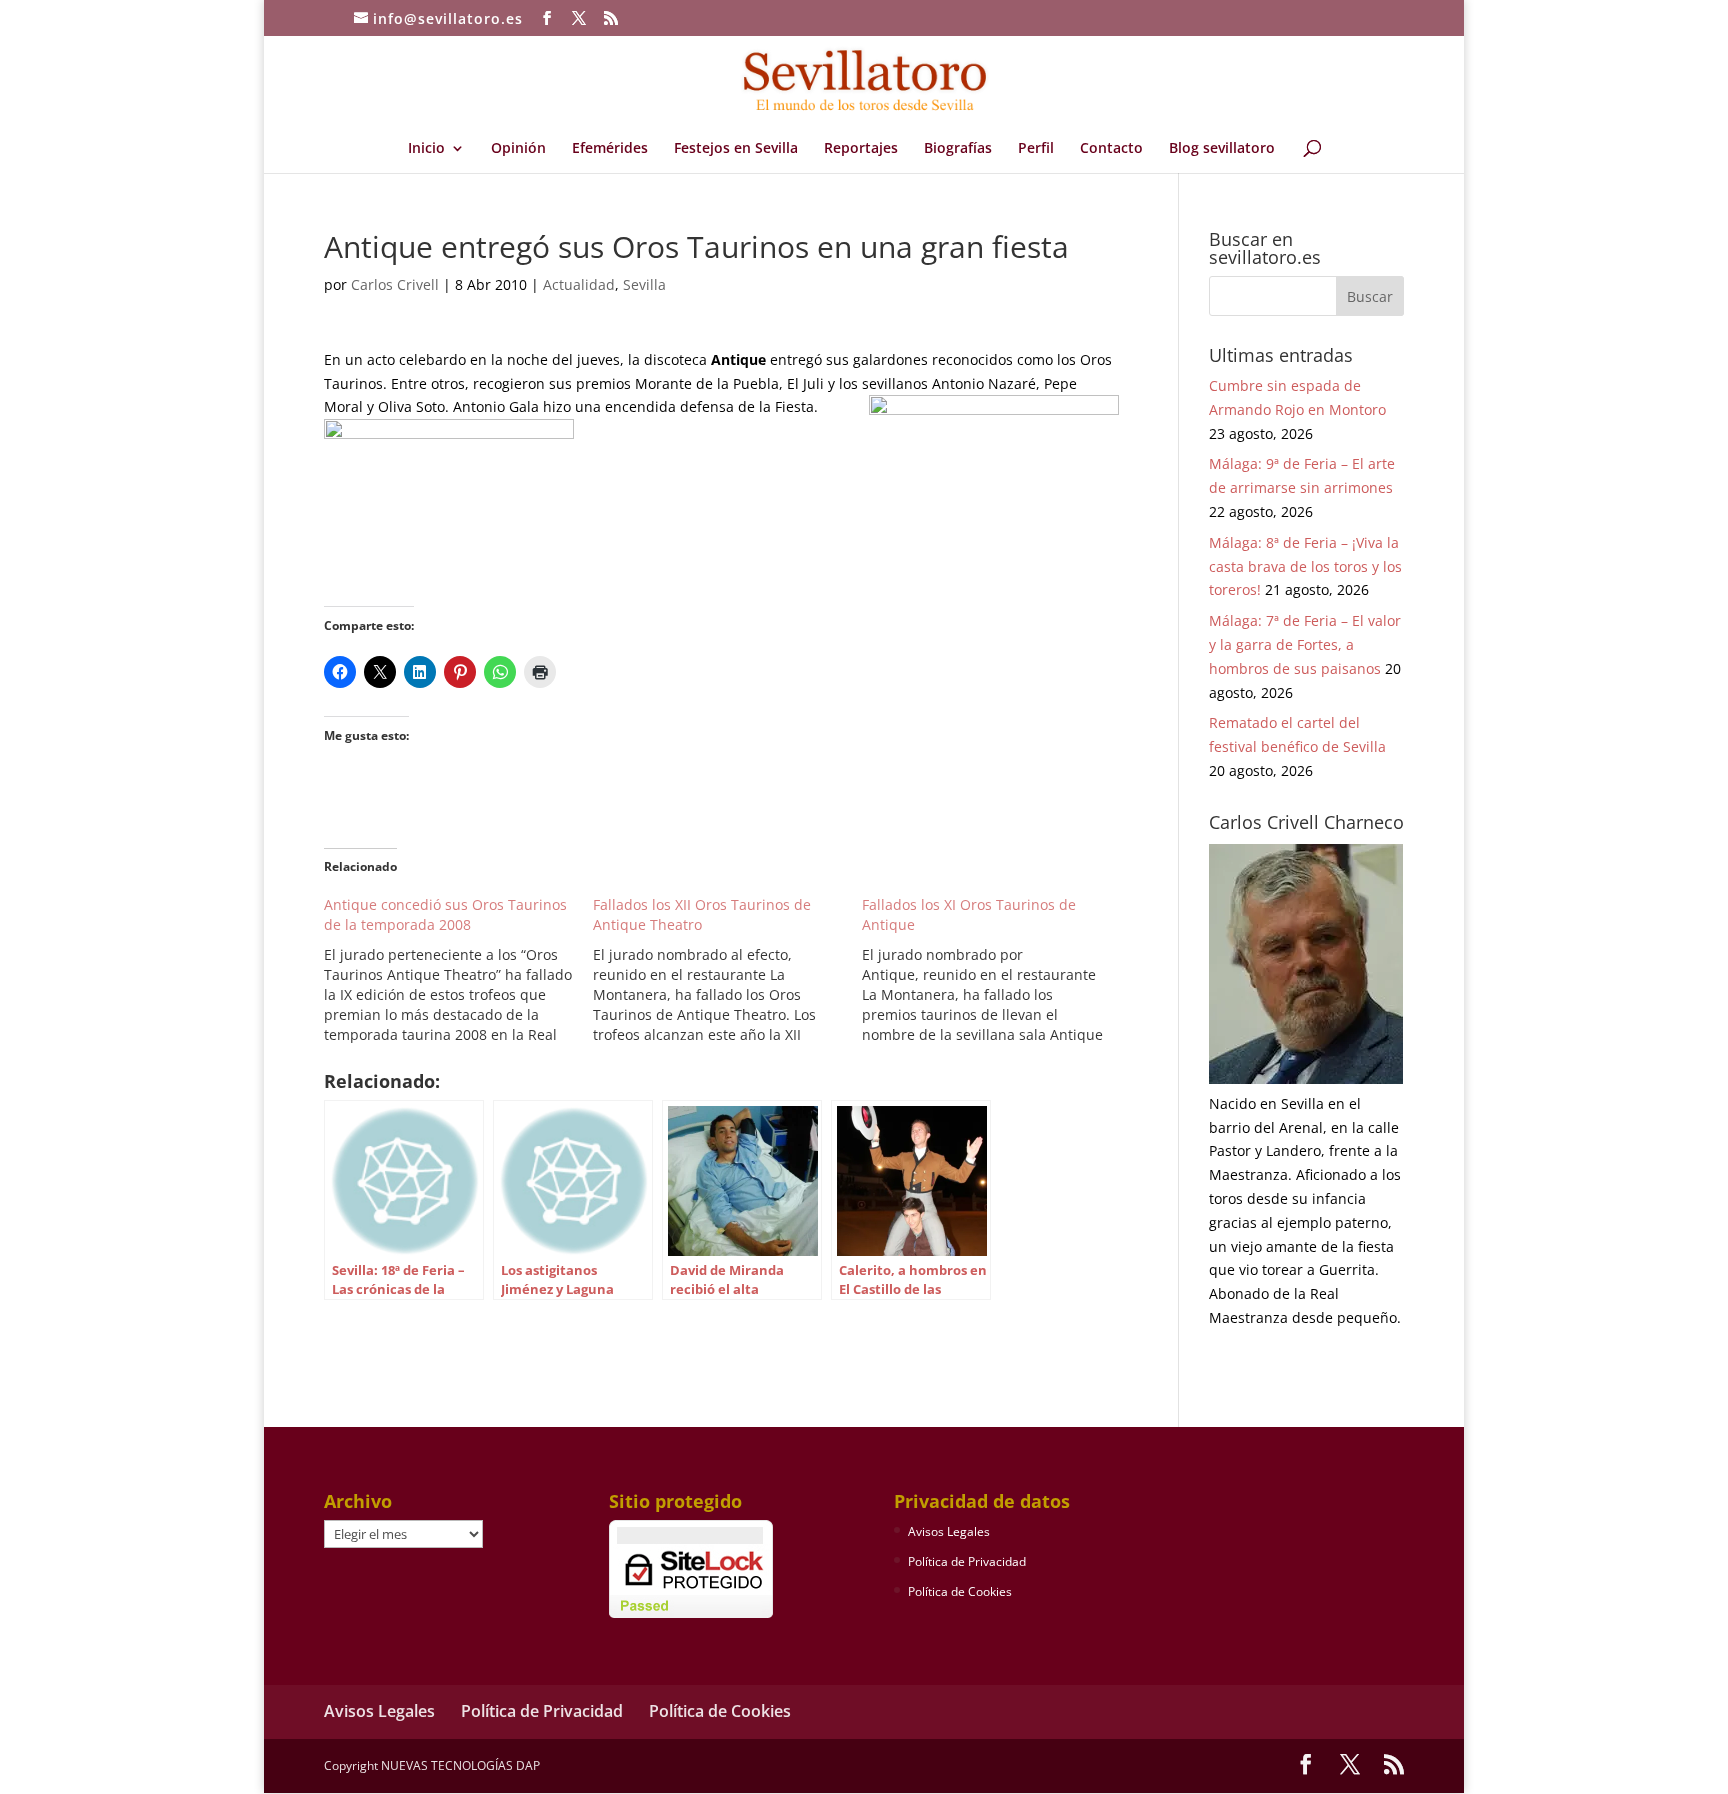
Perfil (1036, 149)
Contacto (1111, 149)
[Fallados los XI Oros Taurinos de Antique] (996, 970)
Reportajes (861, 149)
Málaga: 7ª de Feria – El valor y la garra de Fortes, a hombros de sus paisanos (1305, 644)
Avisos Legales (949, 1531)
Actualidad (579, 284)
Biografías (958, 149)
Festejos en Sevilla (736, 149)
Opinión (518, 149)
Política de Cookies (960, 1591)
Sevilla (644, 284)
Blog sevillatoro (1222, 149)
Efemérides (610, 149)
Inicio (426, 149)
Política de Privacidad (967, 1561)
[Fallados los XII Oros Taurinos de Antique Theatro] (727, 970)
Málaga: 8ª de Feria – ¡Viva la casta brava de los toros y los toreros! (1305, 566)
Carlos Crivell (395, 284)
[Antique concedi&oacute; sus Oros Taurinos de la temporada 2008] (458, 970)
